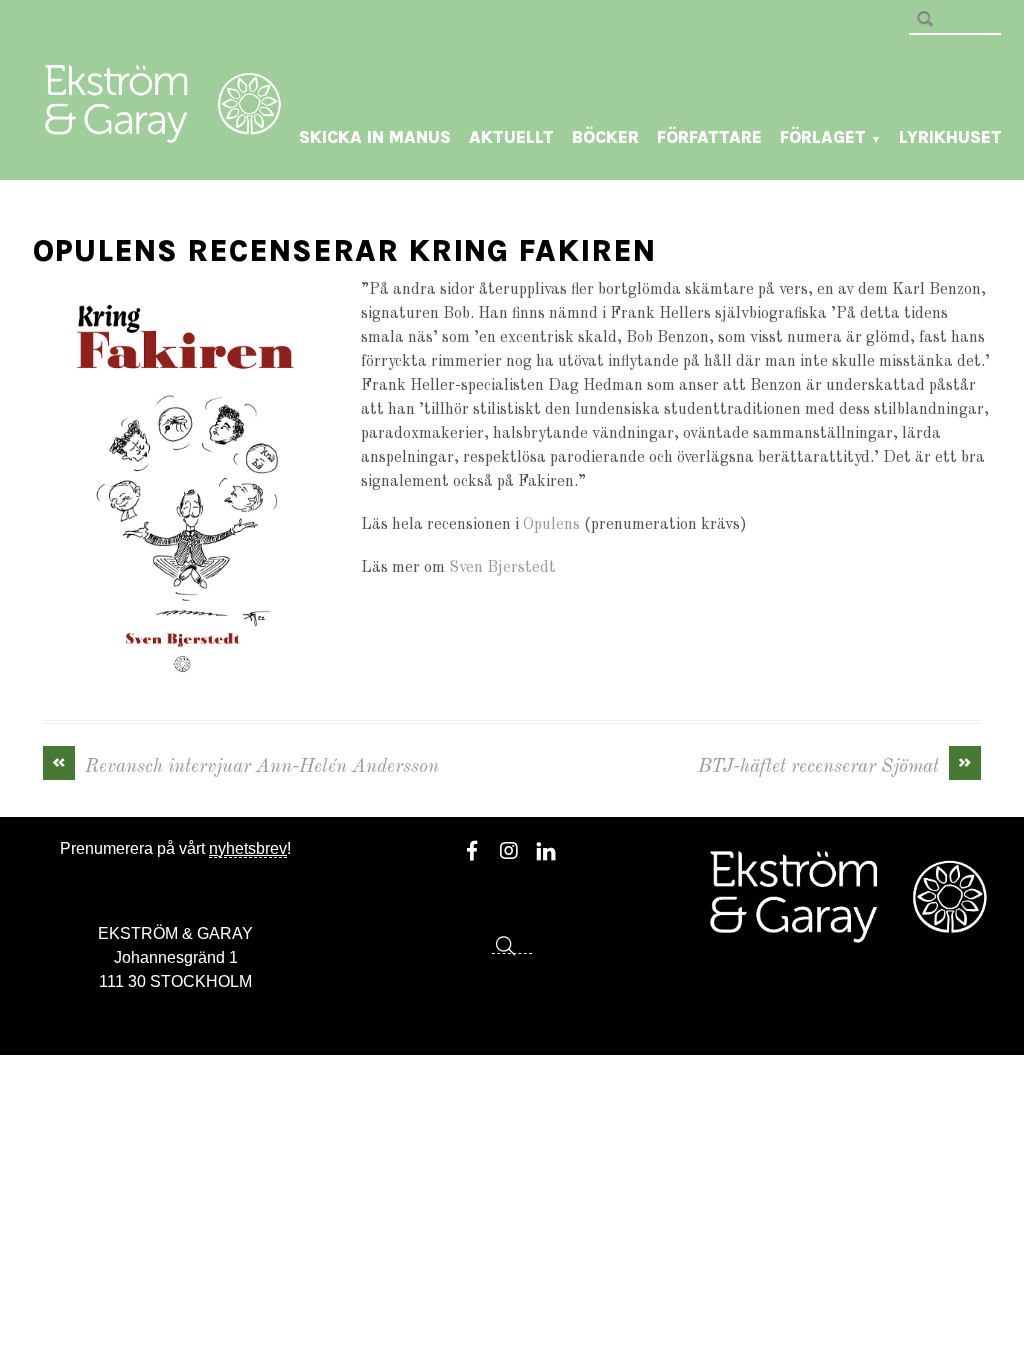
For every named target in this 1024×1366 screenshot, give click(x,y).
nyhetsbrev (248, 848)
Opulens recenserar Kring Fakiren (344, 251)
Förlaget (830, 137)
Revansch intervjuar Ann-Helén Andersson (246, 765)
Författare (709, 137)
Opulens (551, 525)
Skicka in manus (375, 137)
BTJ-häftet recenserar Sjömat (835, 765)
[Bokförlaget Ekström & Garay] (163, 129)
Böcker (605, 137)
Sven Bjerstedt (502, 568)
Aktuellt (511, 137)
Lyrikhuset (950, 137)
